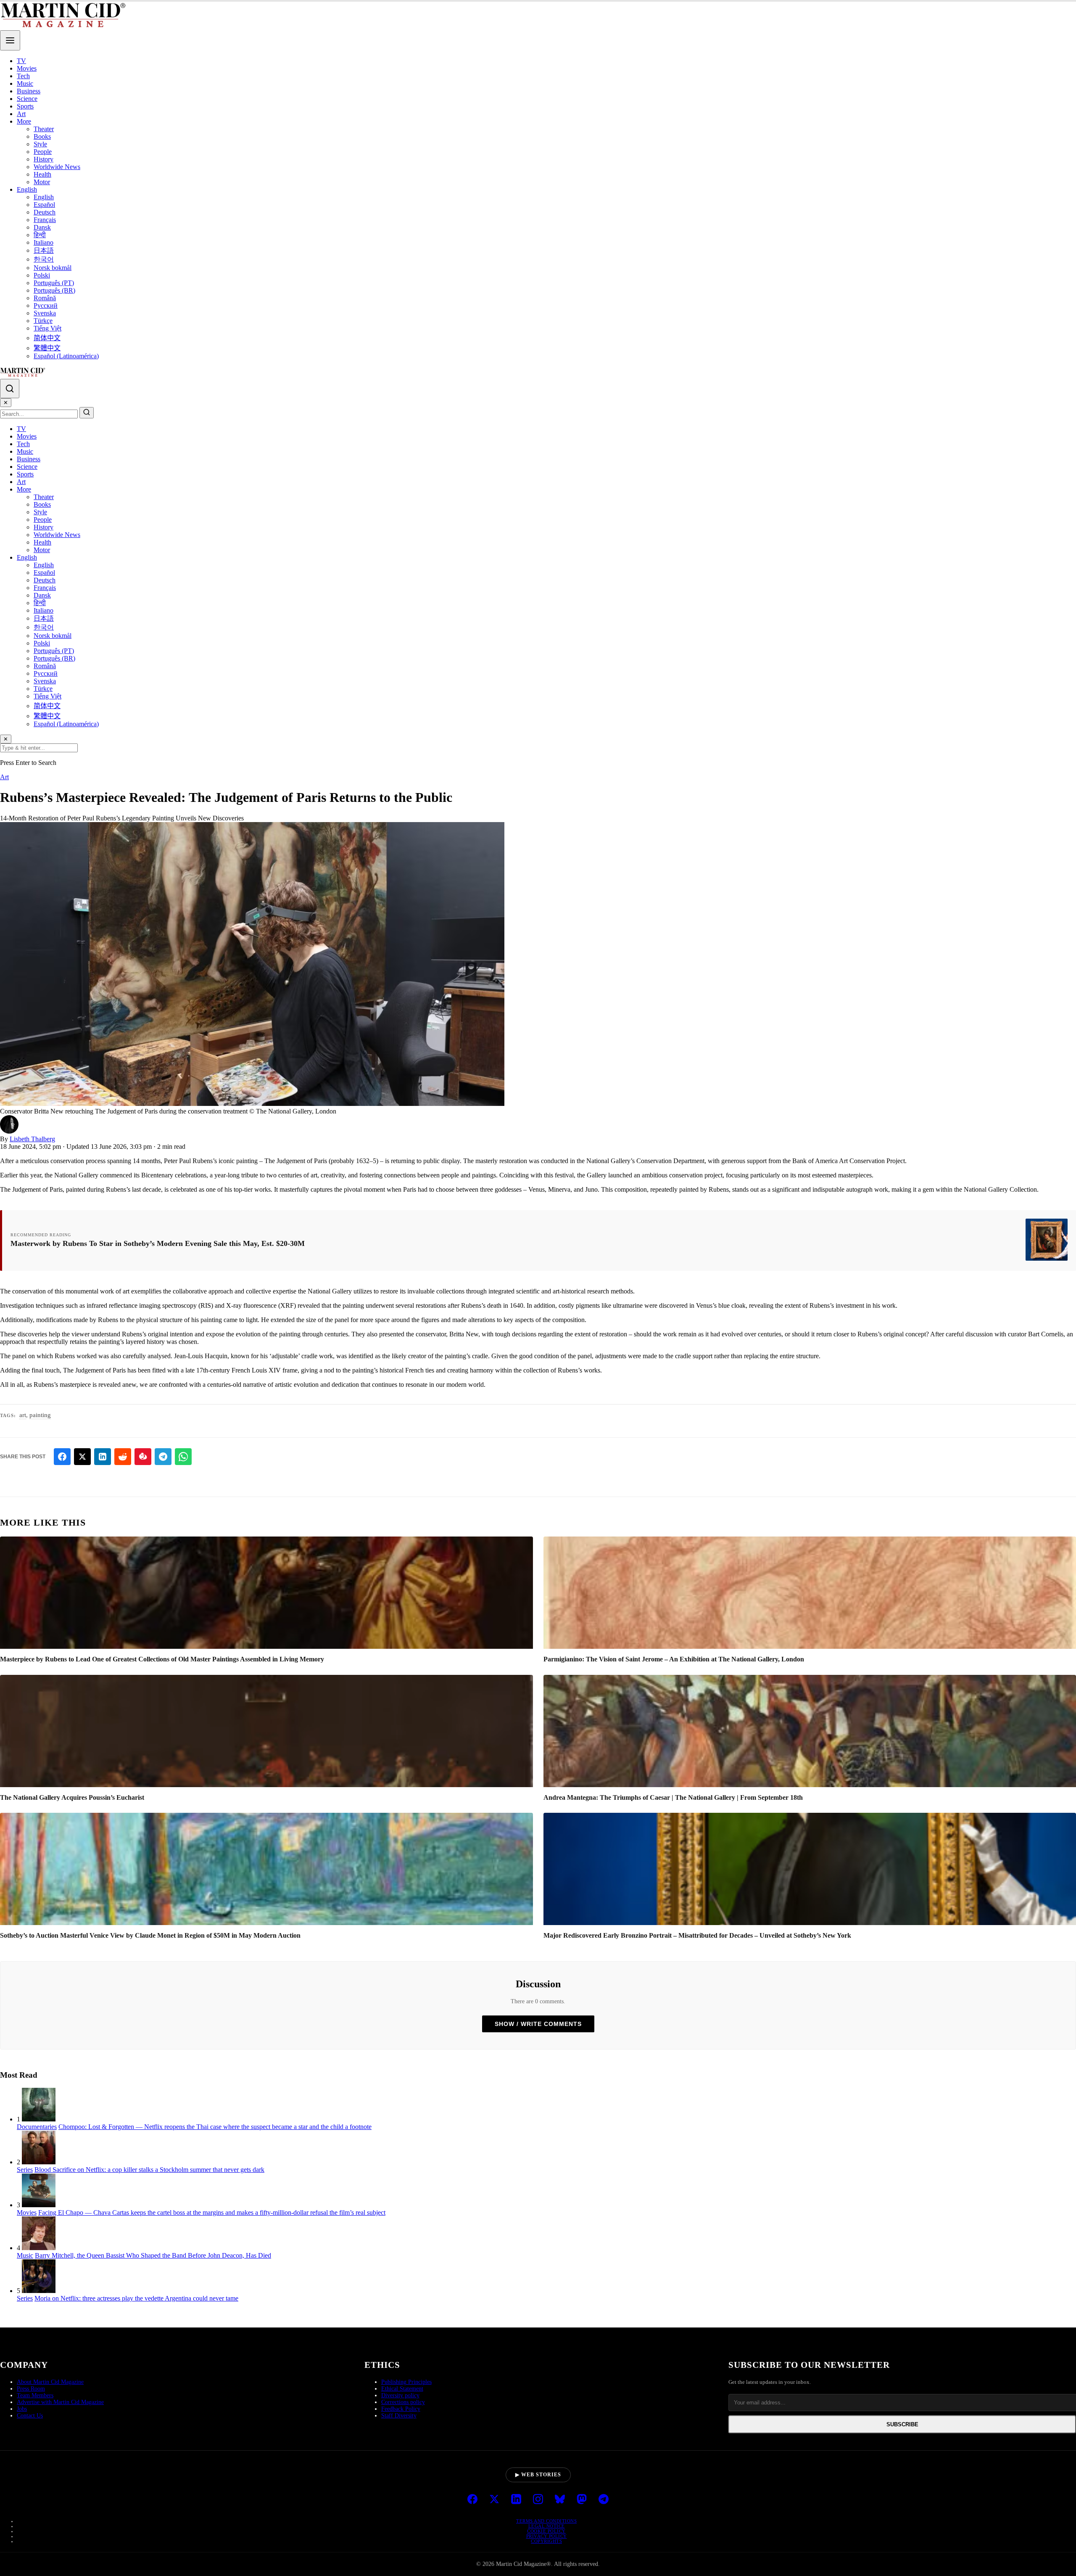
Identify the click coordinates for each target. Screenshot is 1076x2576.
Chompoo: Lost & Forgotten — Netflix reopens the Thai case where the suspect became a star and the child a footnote (215, 2127)
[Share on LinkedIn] (103, 1457)
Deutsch (45, 212)
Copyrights (546, 2541)
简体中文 (47, 338)
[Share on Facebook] (62, 1457)
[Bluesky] (560, 2500)
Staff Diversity (399, 2416)
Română (45, 298)
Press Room (31, 2389)
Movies (27, 68)
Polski (42, 275)
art (23, 1415)
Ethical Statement (402, 2389)
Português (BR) (54, 290)
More (24, 121)
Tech (23, 76)
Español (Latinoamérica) (66, 356)
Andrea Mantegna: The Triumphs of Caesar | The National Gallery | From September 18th (673, 1797)
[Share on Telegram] (163, 1457)
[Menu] (10, 40)
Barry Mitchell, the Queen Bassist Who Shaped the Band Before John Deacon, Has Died (153, 2255)
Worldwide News (57, 167)
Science (27, 99)
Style (40, 144)
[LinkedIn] (516, 2500)
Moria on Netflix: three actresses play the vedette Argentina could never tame (136, 2298)
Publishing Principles (406, 2382)
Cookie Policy (546, 2531)
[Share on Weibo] (143, 1457)
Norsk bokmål (53, 268)
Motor (42, 182)
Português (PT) (54, 283)
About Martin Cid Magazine (50, 2382)
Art (21, 114)
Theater (44, 129)
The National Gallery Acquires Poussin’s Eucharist (72, 1797)
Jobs (22, 2409)
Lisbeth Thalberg (32, 1139)
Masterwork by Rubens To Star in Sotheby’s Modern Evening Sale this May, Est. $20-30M (158, 1243)
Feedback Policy (401, 2409)
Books (42, 136)
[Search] (10, 389)
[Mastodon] (582, 2500)
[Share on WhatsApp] (183, 1457)
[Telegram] (604, 2500)
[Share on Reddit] (123, 1457)
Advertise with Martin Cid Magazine (60, 2402)
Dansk (42, 227)
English (27, 189)
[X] (494, 2500)
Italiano (44, 242)
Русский (46, 305)
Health (42, 174)
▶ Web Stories (538, 2475)
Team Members (35, 2395)
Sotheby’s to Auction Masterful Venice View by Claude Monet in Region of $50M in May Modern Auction (150, 1935)
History (44, 159)
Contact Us (30, 2416)
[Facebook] (472, 2500)
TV (21, 61)
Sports (25, 106)
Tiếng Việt (47, 328)
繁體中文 (47, 348)
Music (25, 83)
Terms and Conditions (546, 2521)
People (43, 152)
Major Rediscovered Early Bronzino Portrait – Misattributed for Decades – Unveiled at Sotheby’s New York (697, 1935)
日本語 (44, 250)
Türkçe (43, 321)
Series (25, 2170)
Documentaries (37, 2127)
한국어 (44, 259)
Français (45, 220)
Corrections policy (403, 2402)
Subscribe (902, 2424)
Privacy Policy (547, 2536)
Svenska (45, 313)
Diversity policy (400, 2395)
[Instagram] (538, 2500)
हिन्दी (40, 235)
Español (44, 205)
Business (29, 91)
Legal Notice (547, 2526)
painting (40, 1415)
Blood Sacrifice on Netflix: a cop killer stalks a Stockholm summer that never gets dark (149, 2170)
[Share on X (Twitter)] (82, 1457)
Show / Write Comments (538, 2024)
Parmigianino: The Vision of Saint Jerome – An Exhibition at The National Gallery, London (674, 1659)
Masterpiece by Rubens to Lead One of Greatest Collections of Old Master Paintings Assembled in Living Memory (162, 1659)
